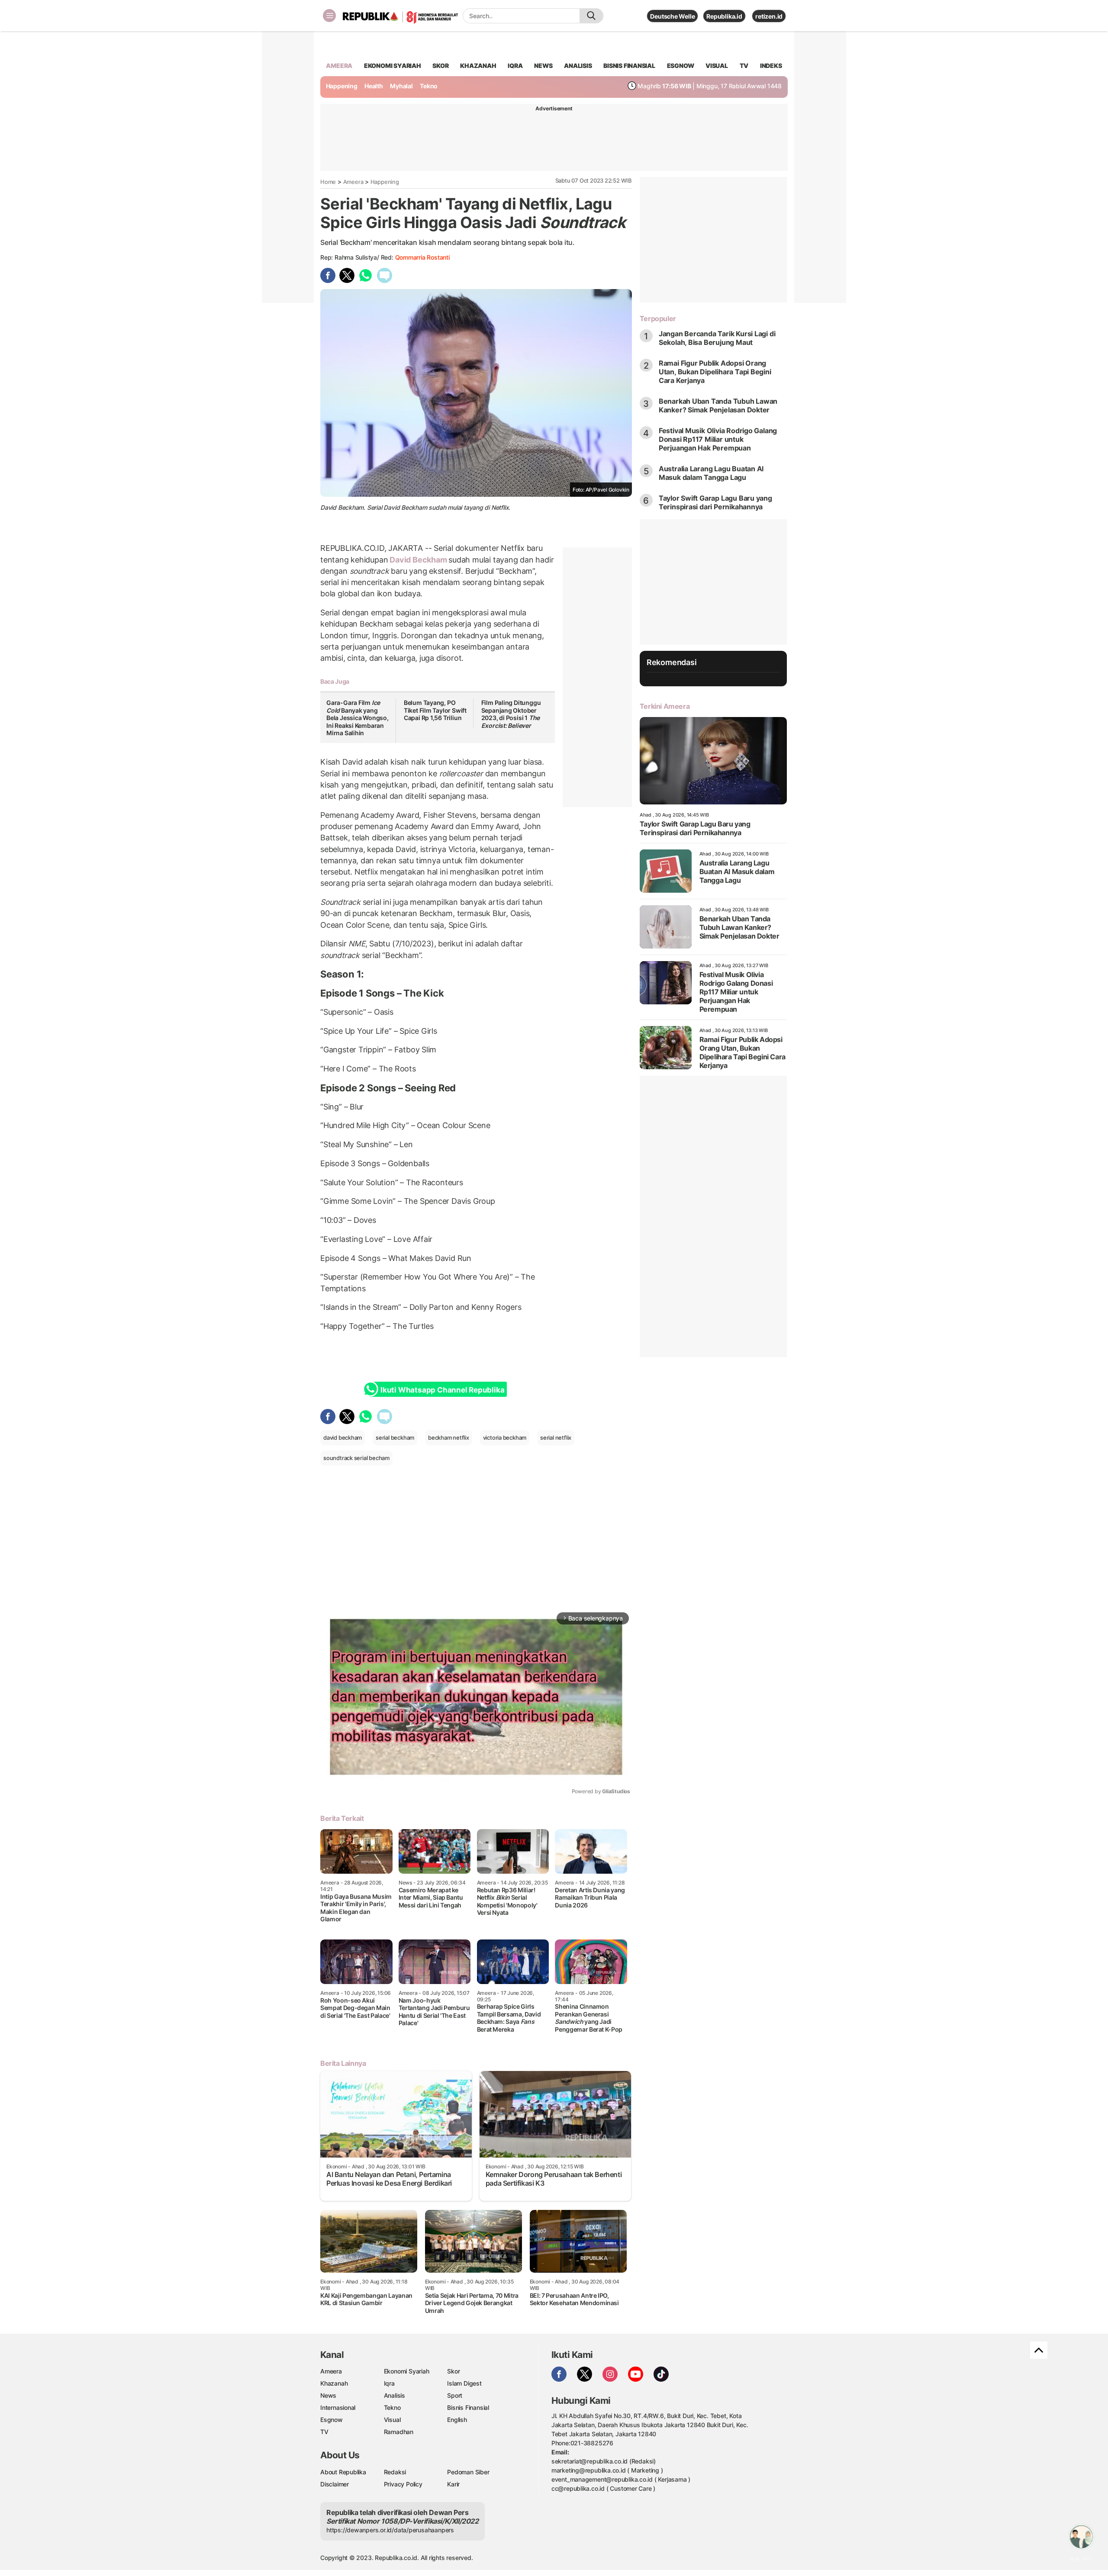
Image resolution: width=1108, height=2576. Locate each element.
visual (717, 66)
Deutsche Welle (672, 16)
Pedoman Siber (468, 2472)
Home (328, 182)
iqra (515, 66)
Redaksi (395, 2472)
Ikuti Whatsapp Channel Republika (442, 1390)
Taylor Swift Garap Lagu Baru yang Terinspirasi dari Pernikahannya (715, 502)
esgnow (681, 66)
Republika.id (724, 16)
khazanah (478, 66)
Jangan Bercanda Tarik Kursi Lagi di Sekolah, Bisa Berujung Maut (717, 338)
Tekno (429, 86)
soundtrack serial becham (356, 1458)
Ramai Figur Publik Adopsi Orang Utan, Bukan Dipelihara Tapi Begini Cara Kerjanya (715, 372)
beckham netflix (449, 1438)
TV (744, 66)
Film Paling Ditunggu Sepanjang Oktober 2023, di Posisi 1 (511, 714)
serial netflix (556, 1438)
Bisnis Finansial (629, 66)
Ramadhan (399, 2432)
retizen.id (769, 16)
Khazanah (334, 2383)
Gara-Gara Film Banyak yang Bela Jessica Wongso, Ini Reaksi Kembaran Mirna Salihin (358, 718)
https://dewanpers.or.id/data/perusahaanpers (390, 2530)
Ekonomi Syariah (393, 66)
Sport (455, 2395)
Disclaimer (335, 2484)
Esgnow (332, 2420)
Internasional (338, 2407)
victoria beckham (505, 1438)
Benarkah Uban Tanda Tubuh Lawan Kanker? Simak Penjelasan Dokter (718, 405)
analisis (578, 66)
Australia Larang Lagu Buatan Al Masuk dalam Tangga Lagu (711, 473)
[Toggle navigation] (329, 16)
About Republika (343, 2472)
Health (374, 86)
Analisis (395, 2395)
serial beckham (395, 1438)
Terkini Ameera (665, 706)
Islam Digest (464, 2383)
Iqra (389, 2383)
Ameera (353, 182)
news (543, 66)
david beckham (343, 1438)
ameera (339, 66)
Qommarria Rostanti (422, 257)
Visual (392, 2420)
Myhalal (401, 86)
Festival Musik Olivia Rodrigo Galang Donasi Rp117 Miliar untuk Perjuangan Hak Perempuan (718, 439)
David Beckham (418, 560)
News (328, 2395)
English (457, 2420)
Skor (453, 2371)
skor (440, 66)
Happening (342, 86)
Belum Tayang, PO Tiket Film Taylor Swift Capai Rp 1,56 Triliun (435, 710)
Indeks (771, 66)
